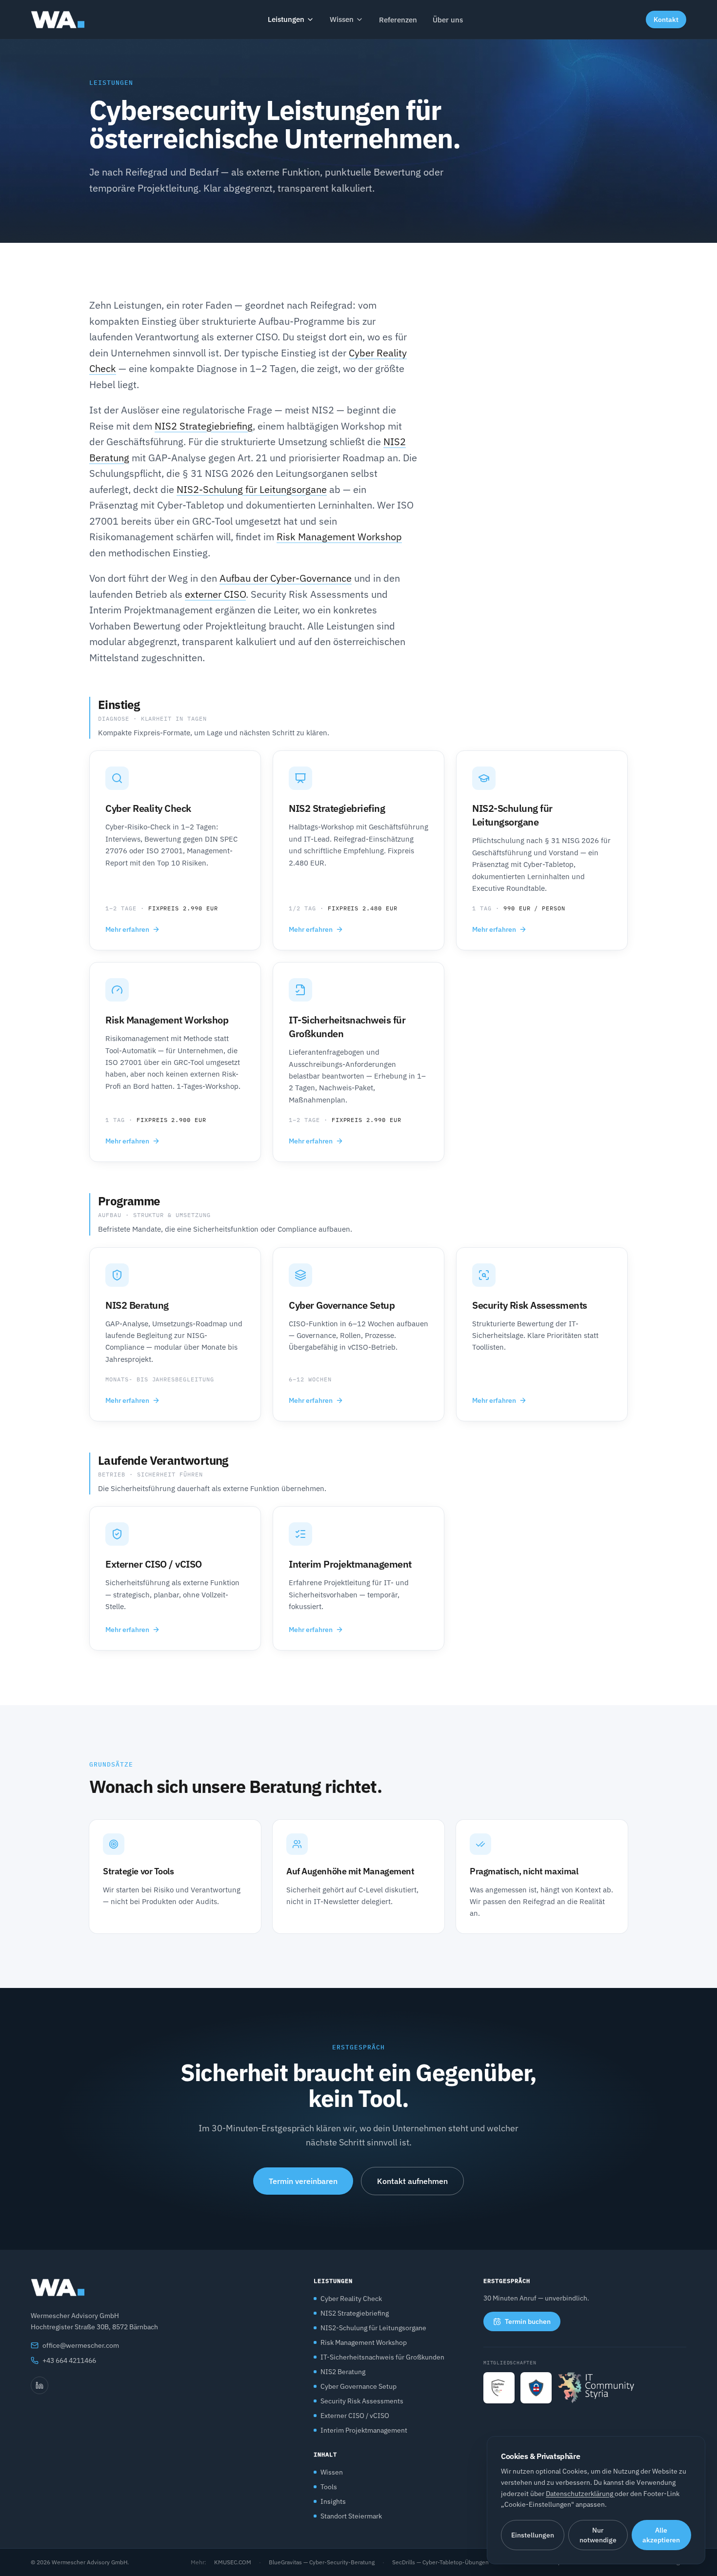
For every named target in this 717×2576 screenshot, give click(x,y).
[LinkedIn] (40, 2385)
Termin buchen (528, 2321)
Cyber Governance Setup (358, 2386)
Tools (329, 2487)
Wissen (342, 19)
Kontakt (666, 20)
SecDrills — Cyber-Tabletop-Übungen (440, 2562)
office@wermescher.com (81, 2345)
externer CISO (215, 594)
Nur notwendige (598, 2535)
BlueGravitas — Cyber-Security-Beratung (322, 2562)
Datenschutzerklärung (580, 2494)
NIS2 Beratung (343, 2372)
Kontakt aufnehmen (412, 2181)
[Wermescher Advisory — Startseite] (58, 20)
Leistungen (286, 19)
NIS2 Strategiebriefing (204, 426)
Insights (333, 2501)
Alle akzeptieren (661, 2535)
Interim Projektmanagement (364, 2430)
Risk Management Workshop (339, 537)
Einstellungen (533, 2535)
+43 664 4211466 (69, 2360)
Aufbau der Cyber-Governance (286, 578)
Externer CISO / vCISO (355, 2416)
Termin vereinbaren (303, 2181)
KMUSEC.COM (233, 2562)
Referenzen (398, 20)
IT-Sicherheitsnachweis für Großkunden (382, 2357)
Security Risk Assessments (362, 2401)
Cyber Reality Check (351, 2299)
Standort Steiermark (351, 2516)
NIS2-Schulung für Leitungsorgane (252, 489)
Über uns (448, 20)
